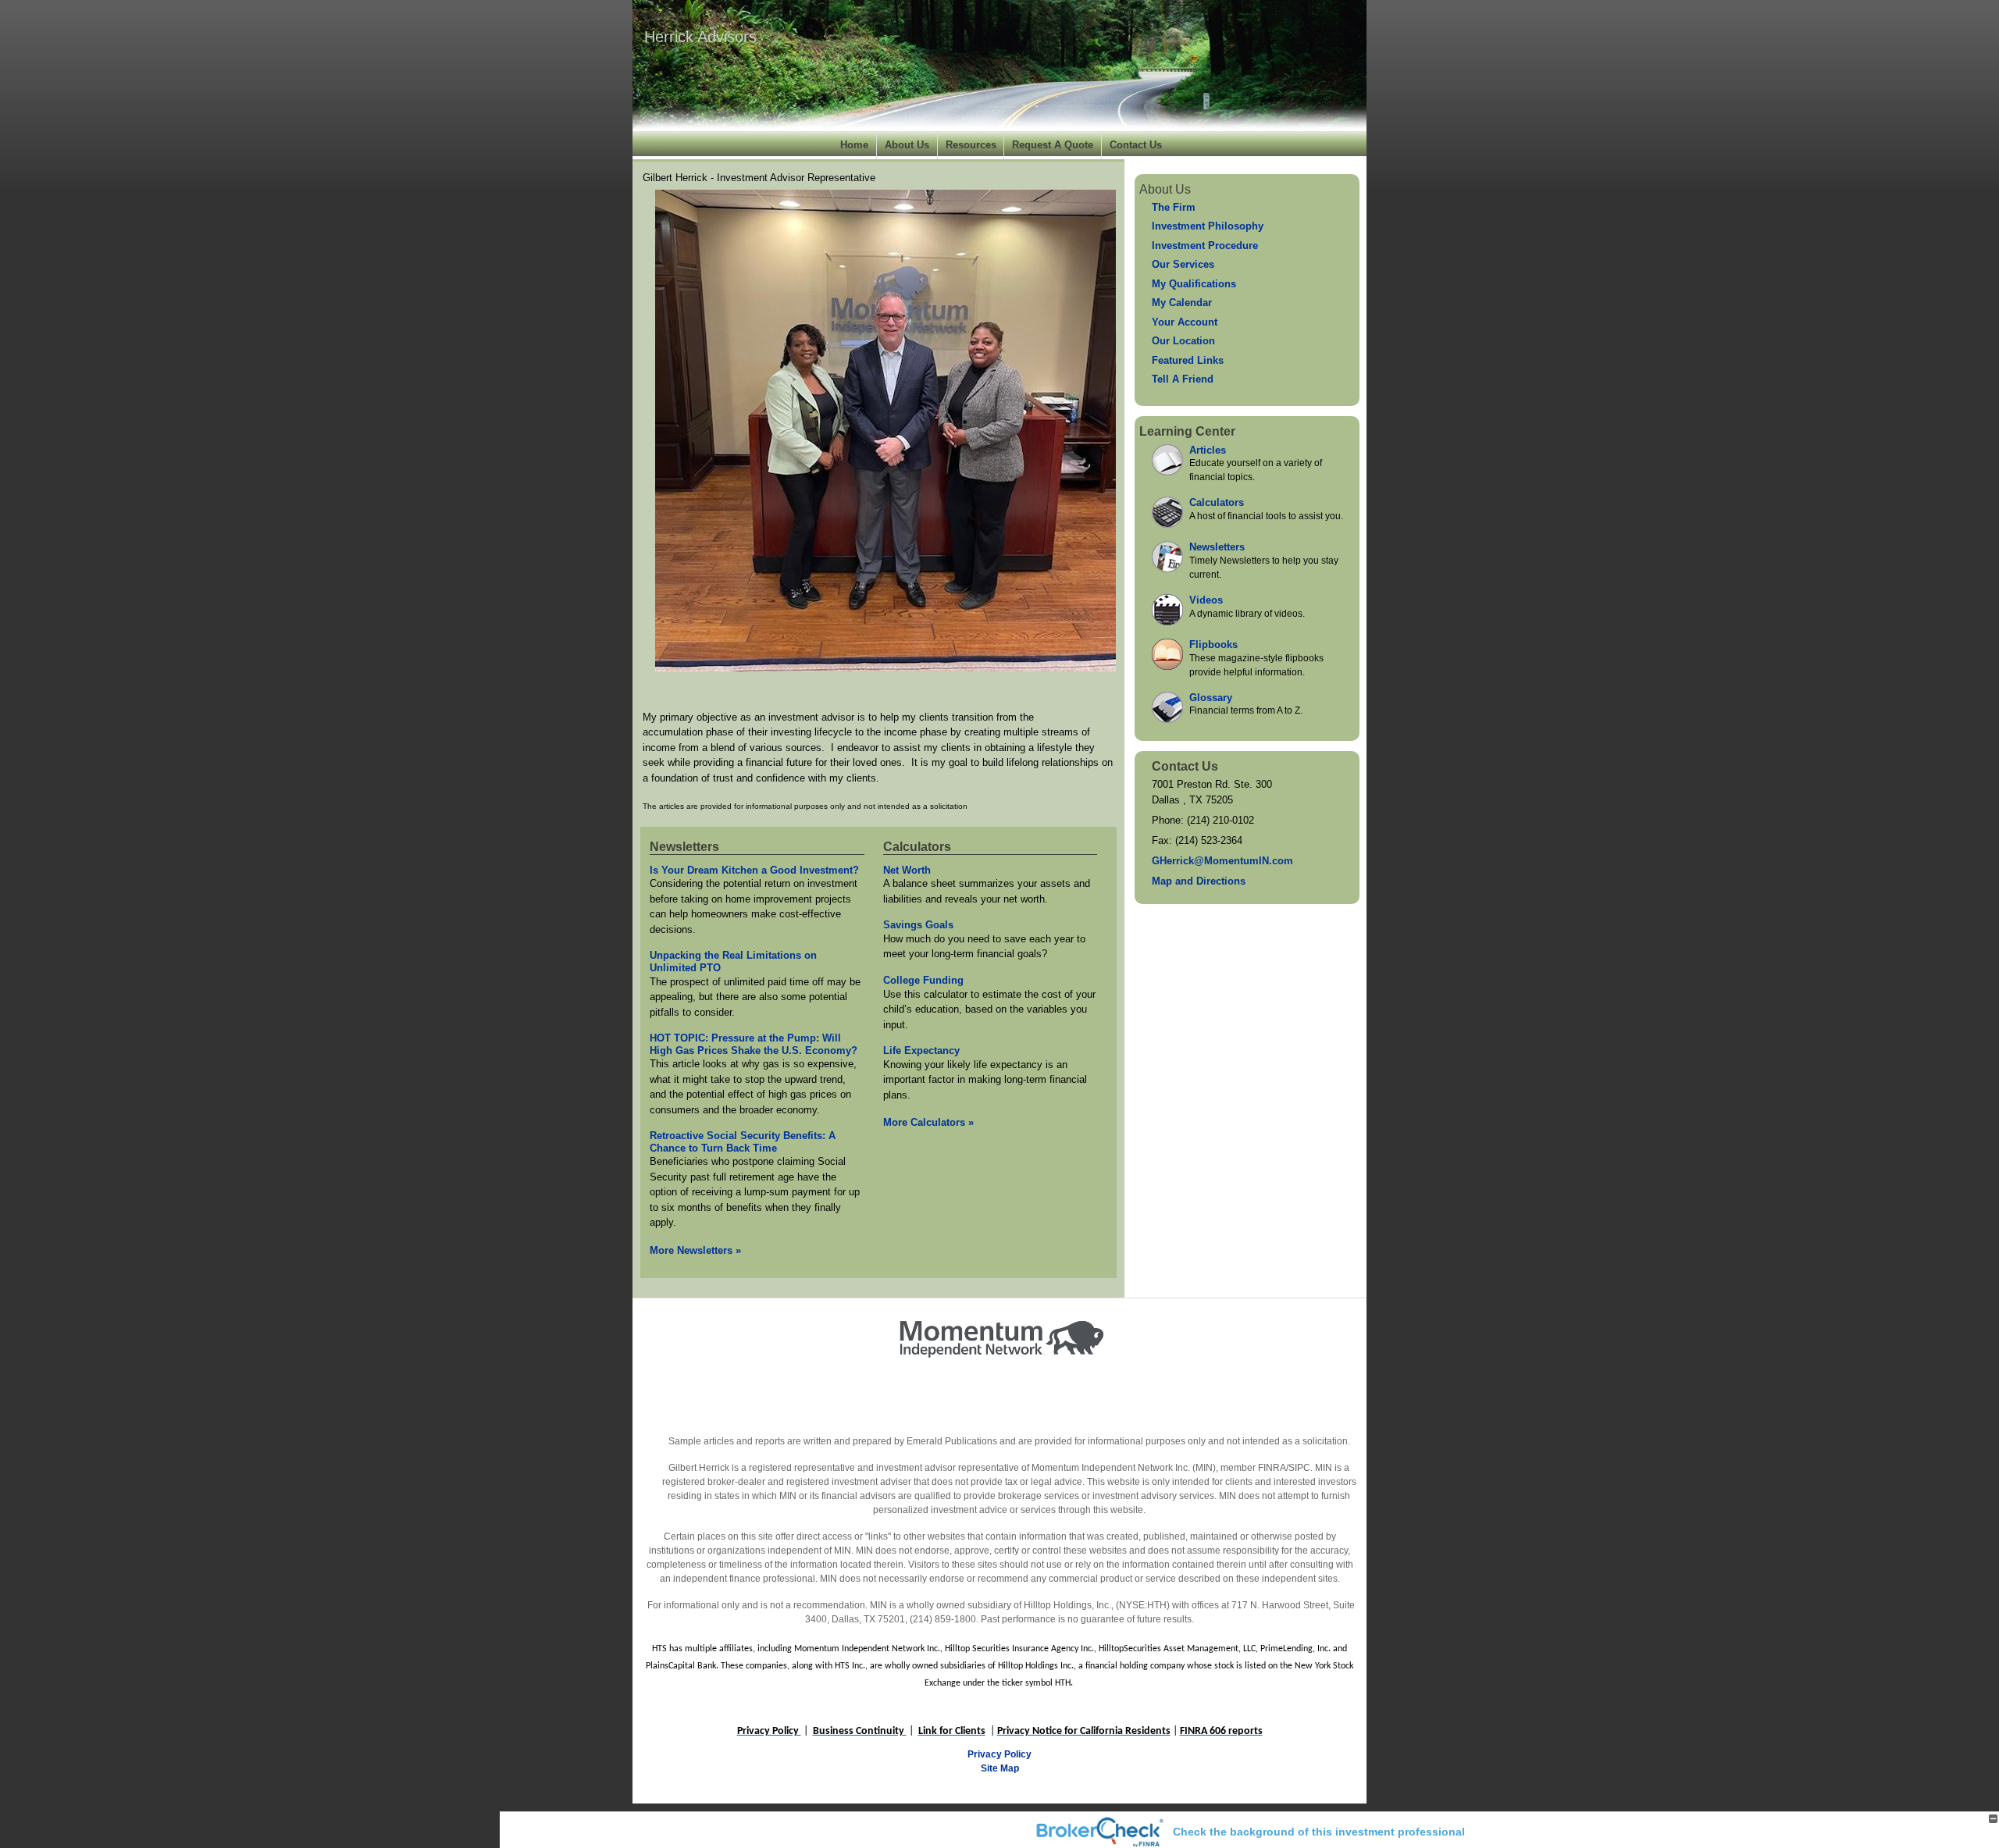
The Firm (1174, 207)
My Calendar (1182, 303)
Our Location (1183, 341)
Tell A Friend (1183, 379)
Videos (1206, 600)
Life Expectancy (921, 1050)
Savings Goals (918, 925)
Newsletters (684, 847)
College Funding (923, 980)
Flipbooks (1213, 644)
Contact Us (1136, 145)
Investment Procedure (1205, 246)
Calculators (917, 847)
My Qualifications (1194, 284)
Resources (971, 145)
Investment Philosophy (1208, 226)
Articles (1208, 450)
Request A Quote (1053, 145)
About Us (907, 145)
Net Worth (907, 870)
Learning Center (1187, 431)
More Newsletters (695, 1250)
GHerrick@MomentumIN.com (1222, 861)
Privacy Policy (999, 1754)
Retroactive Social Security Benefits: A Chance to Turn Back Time (743, 1142)
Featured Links (1188, 360)
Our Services (1183, 264)
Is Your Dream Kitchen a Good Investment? (754, 870)
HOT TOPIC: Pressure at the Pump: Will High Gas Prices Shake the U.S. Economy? (754, 1044)
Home (854, 145)
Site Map (1000, 1768)
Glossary (1211, 698)
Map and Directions (1199, 881)
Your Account (1185, 322)
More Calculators (928, 1122)
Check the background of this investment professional (1319, 1832)
